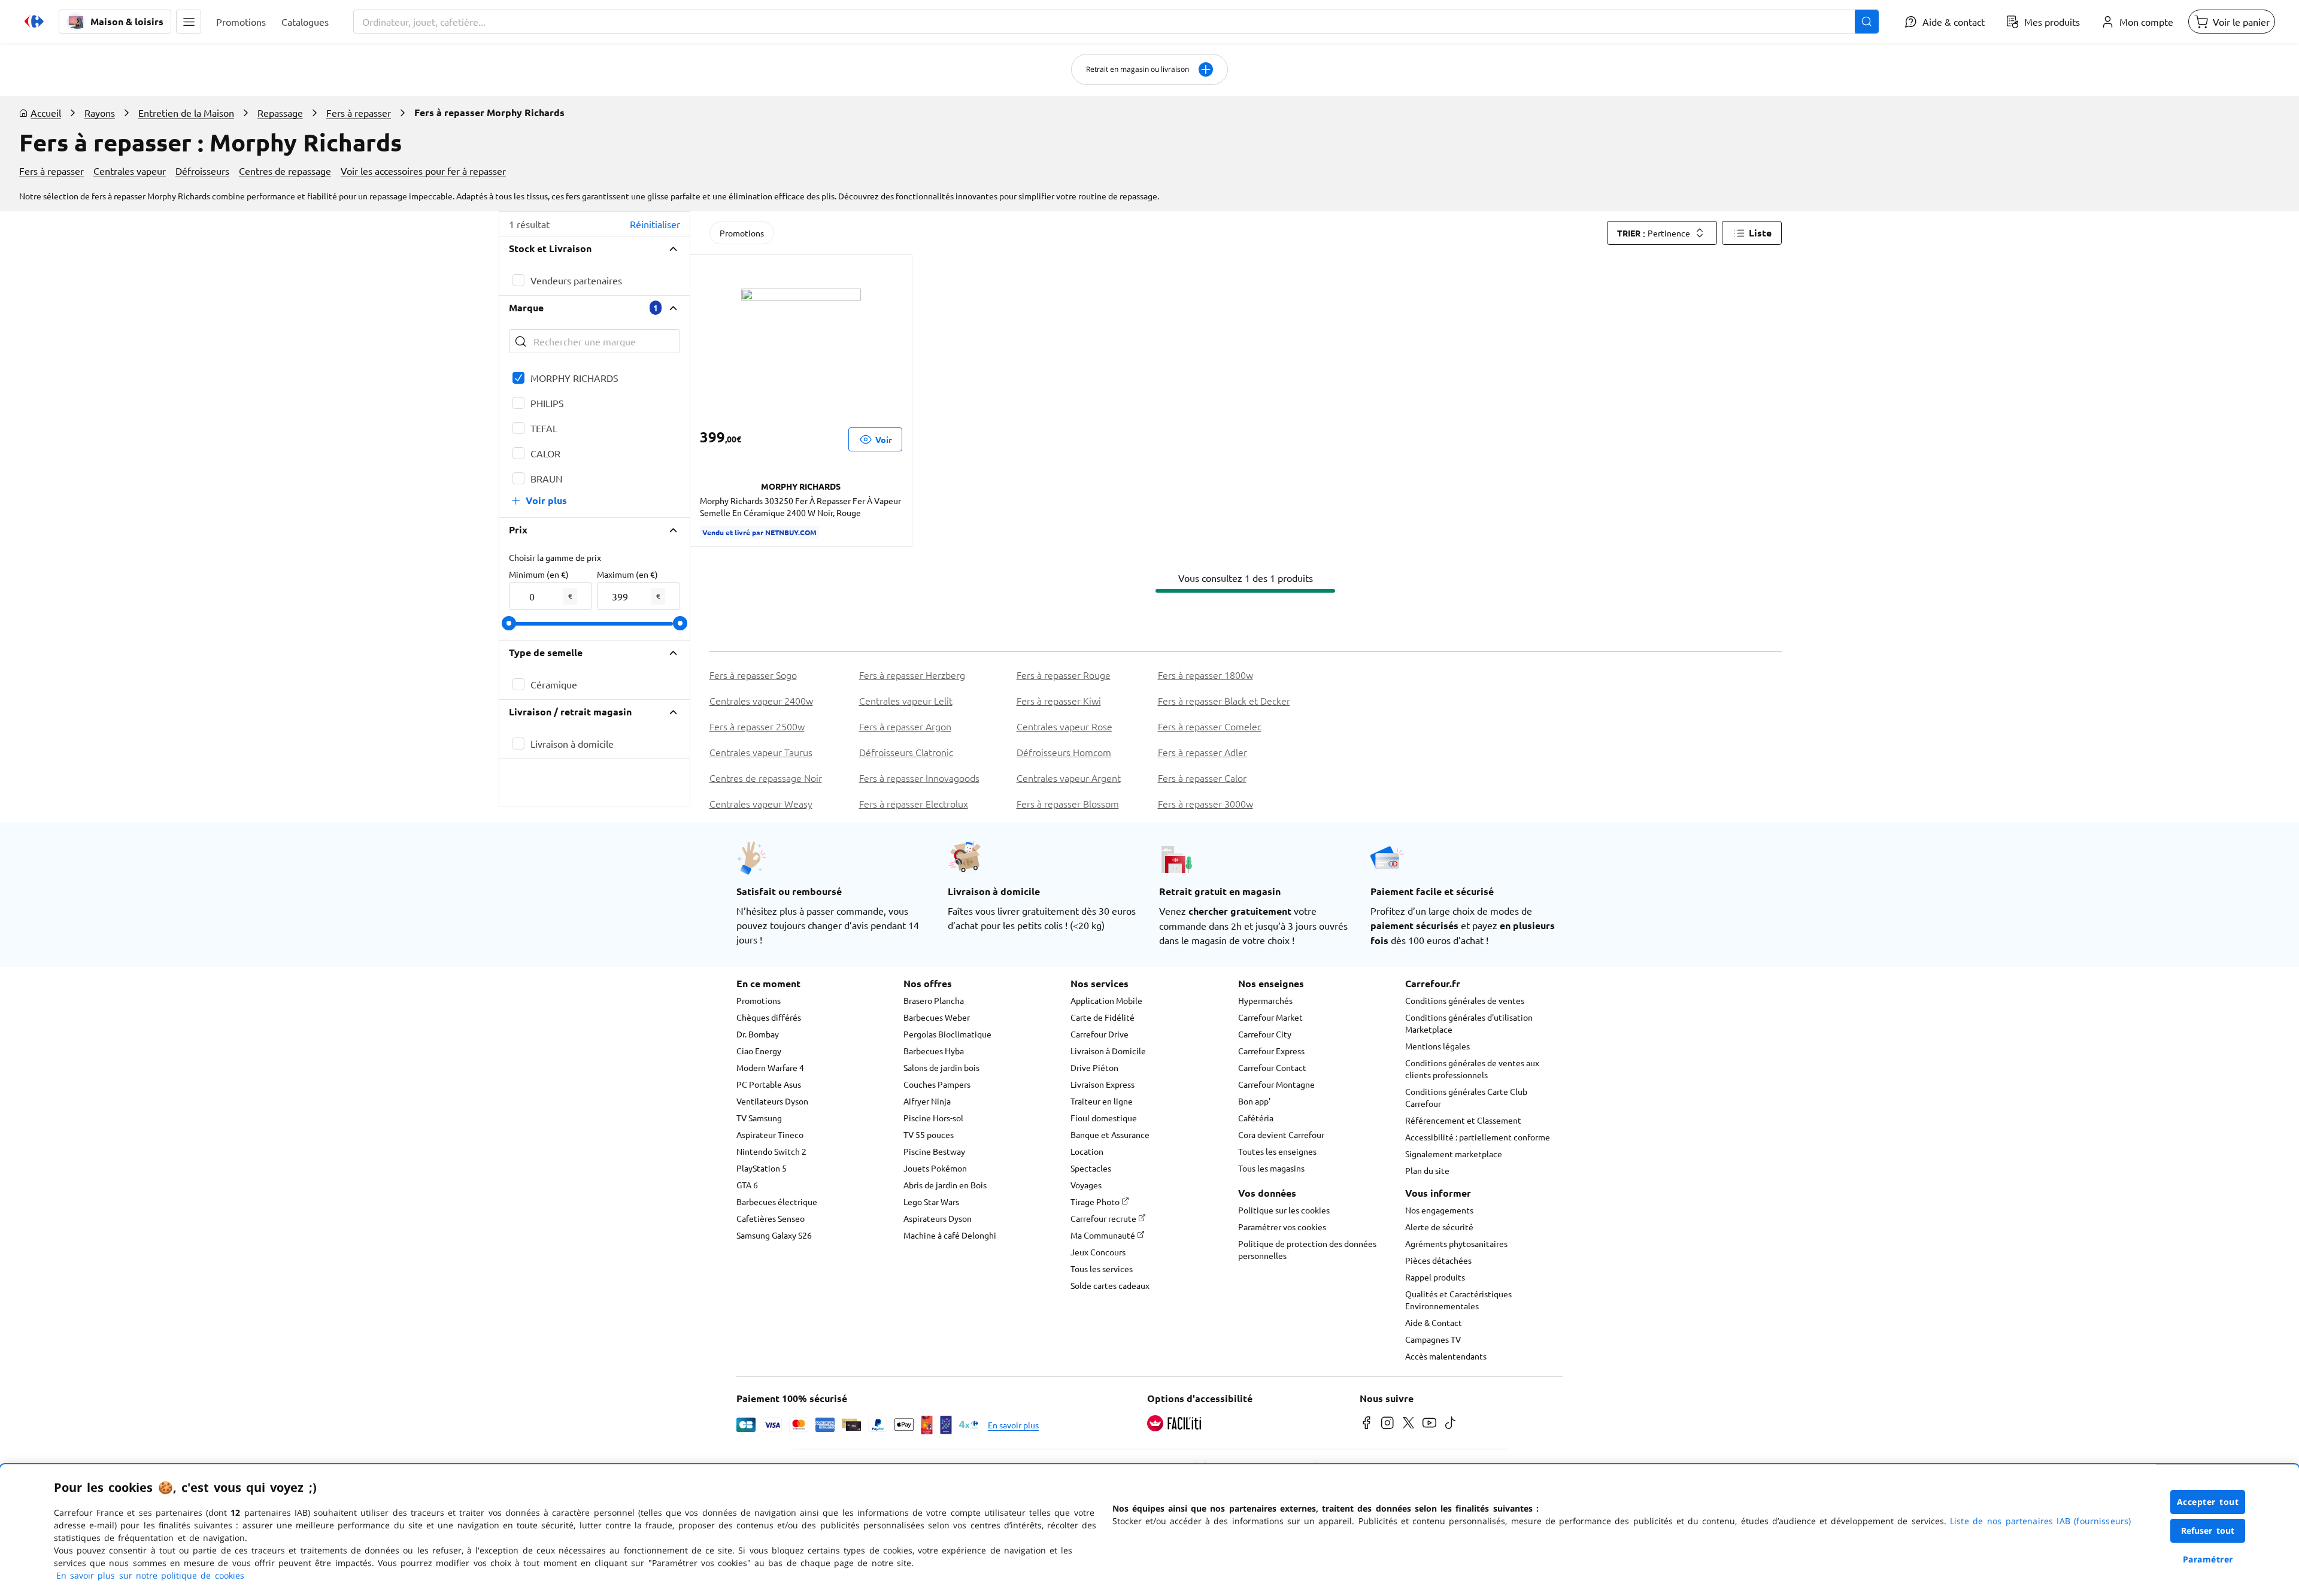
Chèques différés (769, 1017)
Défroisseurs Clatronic (906, 752)
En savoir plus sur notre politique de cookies (150, 1575)
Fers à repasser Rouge (1064, 675)
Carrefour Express (1271, 1051)
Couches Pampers (937, 1084)
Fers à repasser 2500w (757, 726)
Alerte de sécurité (1439, 1227)
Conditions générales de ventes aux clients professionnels (1472, 1069)
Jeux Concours (1098, 1252)
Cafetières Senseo (771, 1218)
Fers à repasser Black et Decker (1224, 700)
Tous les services (1102, 1269)
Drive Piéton (1094, 1067)
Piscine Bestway (934, 1151)
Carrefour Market (1270, 1017)
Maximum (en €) (627, 574)
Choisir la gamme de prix (555, 557)
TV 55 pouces (929, 1134)
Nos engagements (1439, 1210)
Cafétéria (1256, 1118)
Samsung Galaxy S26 (774, 1235)
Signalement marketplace (1454, 1154)
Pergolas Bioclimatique (947, 1034)
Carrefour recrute (1104, 1218)
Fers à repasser (359, 113)
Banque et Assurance (1110, 1134)
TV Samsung (759, 1118)
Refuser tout (2208, 1530)
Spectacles (1091, 1168)
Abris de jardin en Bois (945, 1185)
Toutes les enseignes (1277, 1151)
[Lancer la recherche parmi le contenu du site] (1867, 22)
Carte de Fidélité (1103, 1017)
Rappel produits (1435, 1277)
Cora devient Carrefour (1281, 1134)
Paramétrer (2208, 1559)
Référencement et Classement (1463, 1120)
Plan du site (1427, 1170)
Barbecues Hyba (934, 1051)
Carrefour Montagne (1276, 1084)
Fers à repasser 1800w (1205, 675)
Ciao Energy (759, 1051)
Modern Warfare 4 (770, 1067)
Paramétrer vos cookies (1282, 1227)
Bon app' (1254, 1101)
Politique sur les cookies (1284, 1210)
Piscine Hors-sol (933, 1118)
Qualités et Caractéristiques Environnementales (1458, 1300)
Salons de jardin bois (941, 1067)
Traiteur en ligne (1102, 1101)
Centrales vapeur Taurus (761, 752)
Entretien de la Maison (186, 113)
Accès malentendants (1446, 1356)
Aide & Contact (1434, 1322)
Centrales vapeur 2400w (761, 700)
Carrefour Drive (1100, 1034)
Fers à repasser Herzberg (912, 675)
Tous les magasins (1271, 1168)
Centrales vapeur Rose (1064, 726)
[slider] (509, 623)
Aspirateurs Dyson (938, 1218)
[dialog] (1149, 1530)
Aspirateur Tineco (770, 1134)
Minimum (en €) (539, 574)
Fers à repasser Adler (1202, 752)
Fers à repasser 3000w (1205, 803)
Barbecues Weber (937, 1017)
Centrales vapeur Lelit (906, 700)
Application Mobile (1106, 1000)
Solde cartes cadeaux (1110, 1285)
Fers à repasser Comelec (1210, 726)
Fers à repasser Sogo (753, 675)
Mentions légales (1437, 1046)
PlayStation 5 (762, 1168)
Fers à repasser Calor (1202, 778)
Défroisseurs (202, 171)
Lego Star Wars (931, 1201)
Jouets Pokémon (935, 1168)
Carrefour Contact (1272, 1067)
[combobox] (1116, 22)
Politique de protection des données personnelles (1307, 1249)
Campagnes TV (1433, 1339)
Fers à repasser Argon (905, 726)
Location (1087, 1151)
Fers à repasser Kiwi (1059, 700)
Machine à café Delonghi (950, 1235)
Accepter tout (2208, 1502)
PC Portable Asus (769, 1084)
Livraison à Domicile (1108, 1051)
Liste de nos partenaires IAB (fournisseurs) (2040, 1521)
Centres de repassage (285, 171)
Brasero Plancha (934, 1000)
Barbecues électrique (777, 1201)
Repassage (280, 113)
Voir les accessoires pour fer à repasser (423, 171)
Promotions (742, 233)
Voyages (1086, 1185)
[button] (189, 22)
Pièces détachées (1438, 1260)
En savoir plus (1013, 1425)
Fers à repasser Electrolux (914, 803)
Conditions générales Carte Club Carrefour (1466, 1097)
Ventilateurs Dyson (772, 1101)
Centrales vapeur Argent (1069, 778)
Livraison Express (1103, 1084)
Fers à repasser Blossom (1068, 803)
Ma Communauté (1104, 1235)
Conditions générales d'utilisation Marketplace (1469, 1023)
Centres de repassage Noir (766, 778)
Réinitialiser (655, 224)
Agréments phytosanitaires (1456, 1243)
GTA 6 (747, 1185)
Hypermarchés (1265, 1000)
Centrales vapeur (130, 171)
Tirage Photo (1096, 1201)
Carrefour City (1265, 1034)
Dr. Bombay (758, 1034)
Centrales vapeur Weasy (761, 803)
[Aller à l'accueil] (34, 22)
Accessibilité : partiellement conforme (1478, 1137)
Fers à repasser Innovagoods (919, 778)
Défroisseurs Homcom (1064, 752)
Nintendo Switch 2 (771, 1151)
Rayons (100, 113)
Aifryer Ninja (927, 1101)
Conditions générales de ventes (1465, 1000)
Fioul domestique (1104, 1118)
